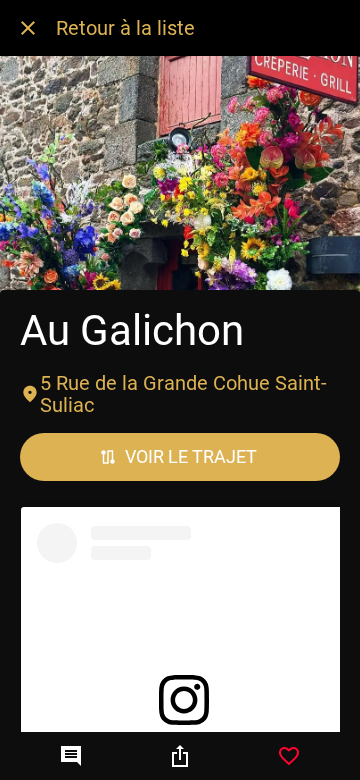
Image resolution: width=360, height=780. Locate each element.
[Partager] (180, 756)
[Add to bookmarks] (289, 756)
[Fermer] (28, 28)
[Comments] (71, 756)
